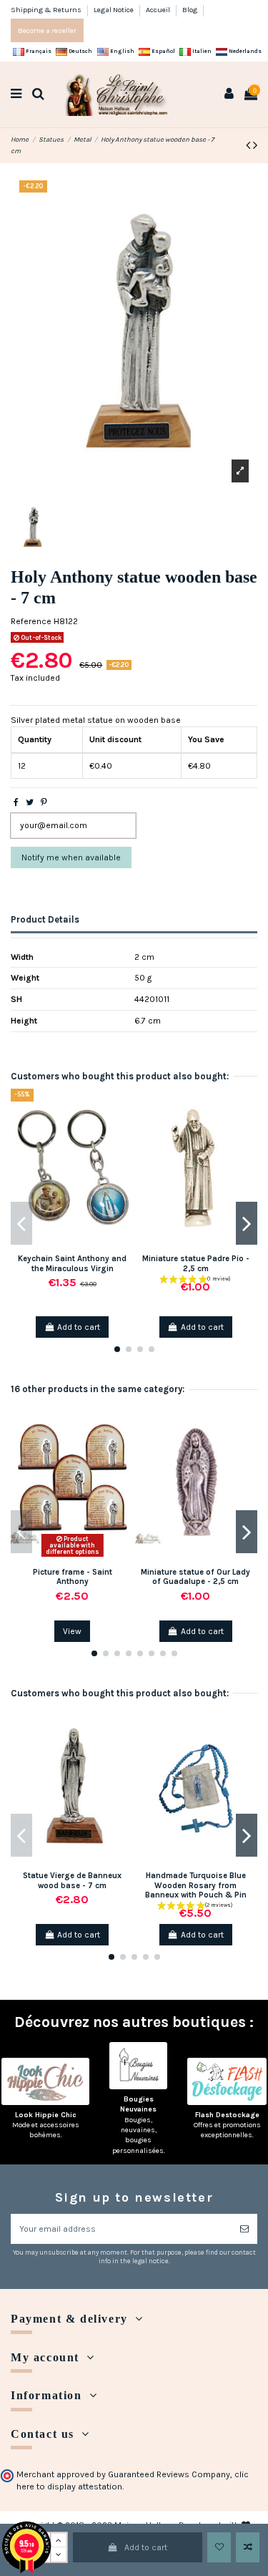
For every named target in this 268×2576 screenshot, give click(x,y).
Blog (190, 10)
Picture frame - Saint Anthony (73, 1577)
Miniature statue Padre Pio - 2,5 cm (196, 1263)
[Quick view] (124, 1156)
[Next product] (255, 145)
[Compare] (124, 1132)
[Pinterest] (44, 802)
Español (163, 51)
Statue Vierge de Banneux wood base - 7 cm (72, 1880)
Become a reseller (47, 30)
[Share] (16, 802)
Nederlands (244, 51)
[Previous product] (249, 145)
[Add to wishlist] (219, 2547)
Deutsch (80, 51)
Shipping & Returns (47, 10)
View (72, 1631)
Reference (31, 621)
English (121, 51)
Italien (201, 51)
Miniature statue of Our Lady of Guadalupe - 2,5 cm (195, 1577)
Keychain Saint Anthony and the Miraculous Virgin (72, 1263)
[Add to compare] (248, 2547)
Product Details (45, 919)
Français (38, 51)
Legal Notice (114, 10)
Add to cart (146, 2547)
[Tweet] (30, 802)
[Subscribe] (244, 2229)
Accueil (159, 10)
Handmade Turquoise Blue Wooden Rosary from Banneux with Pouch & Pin (196, 1885)
